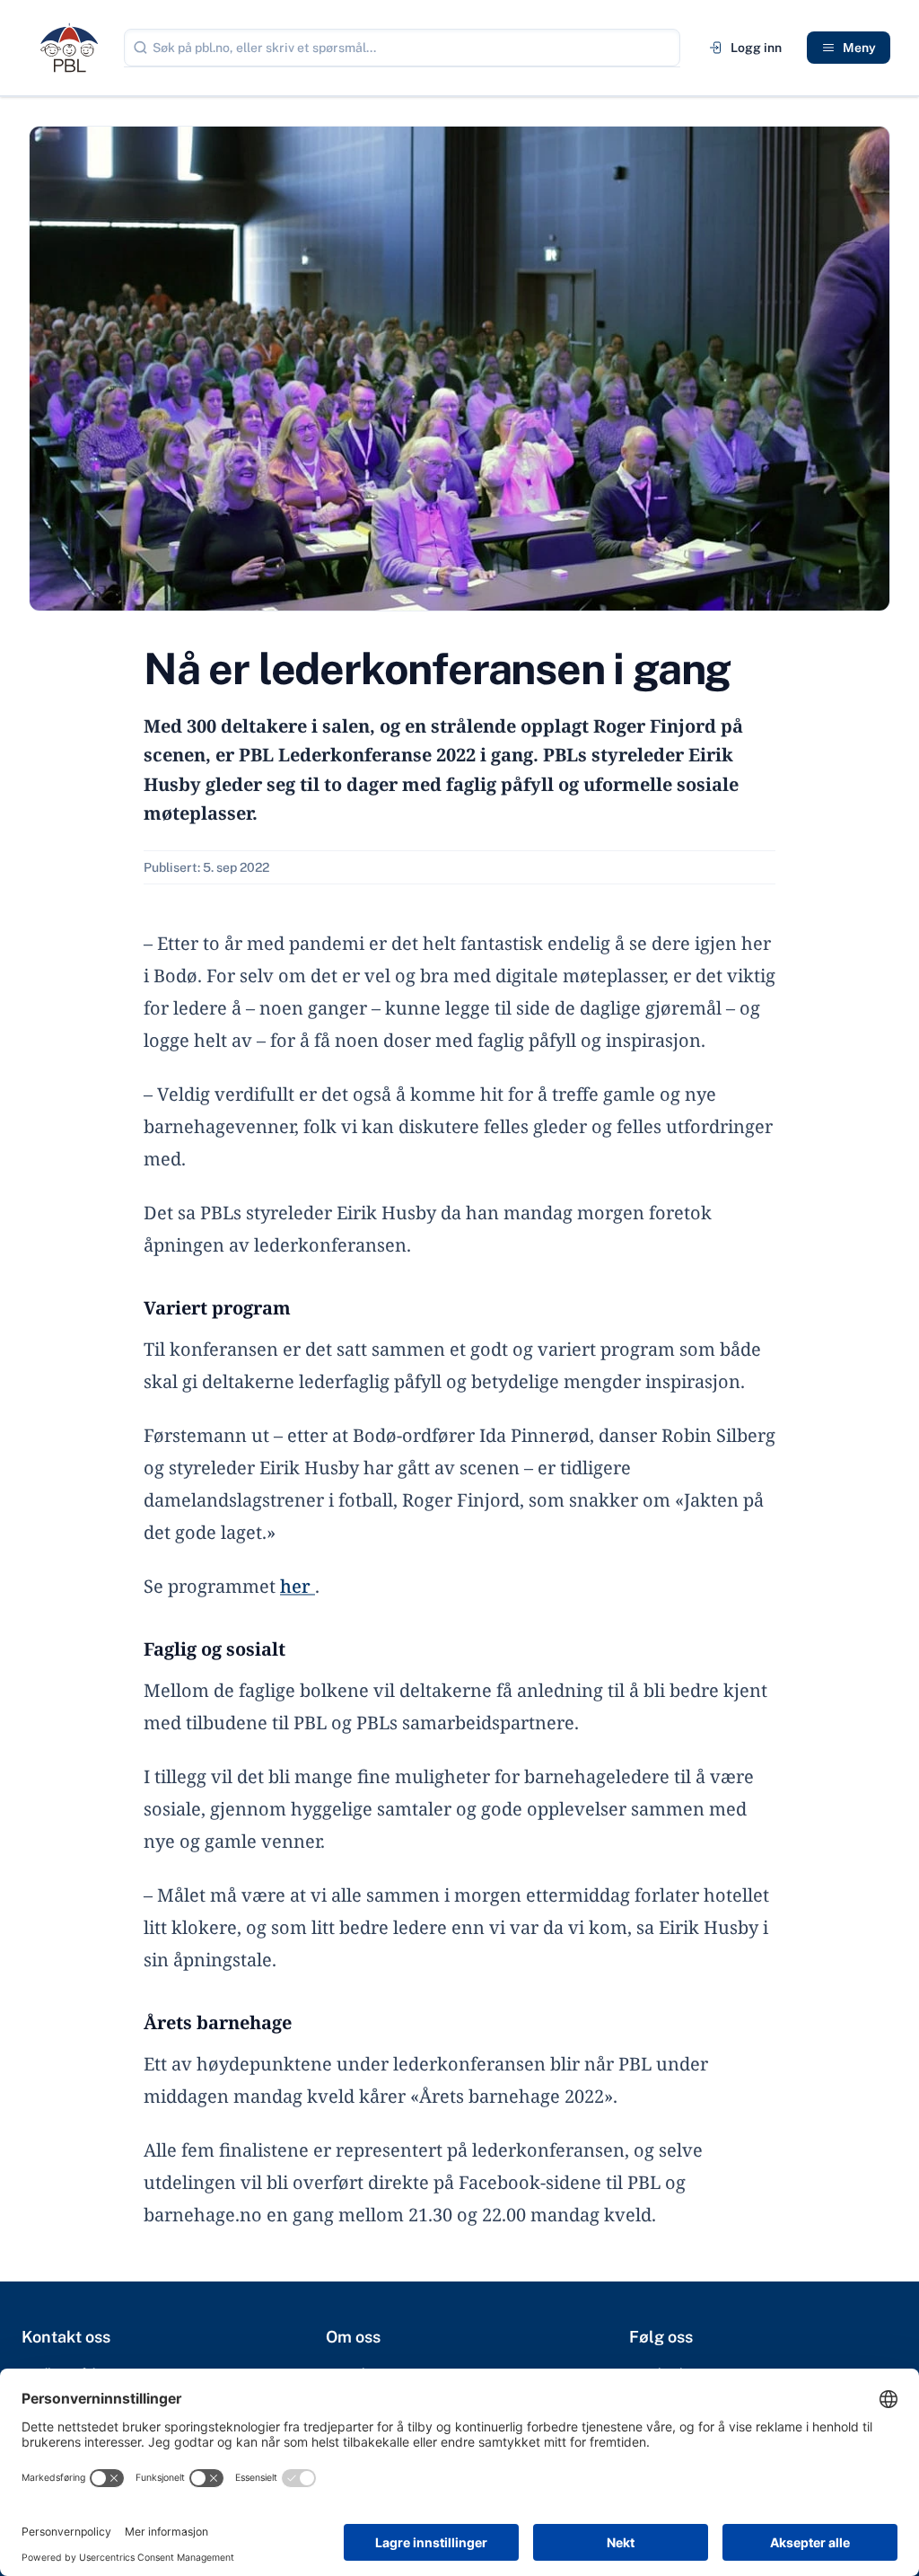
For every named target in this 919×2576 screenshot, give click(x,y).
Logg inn (756, 48)
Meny (859, 48)
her (298, 1586)
